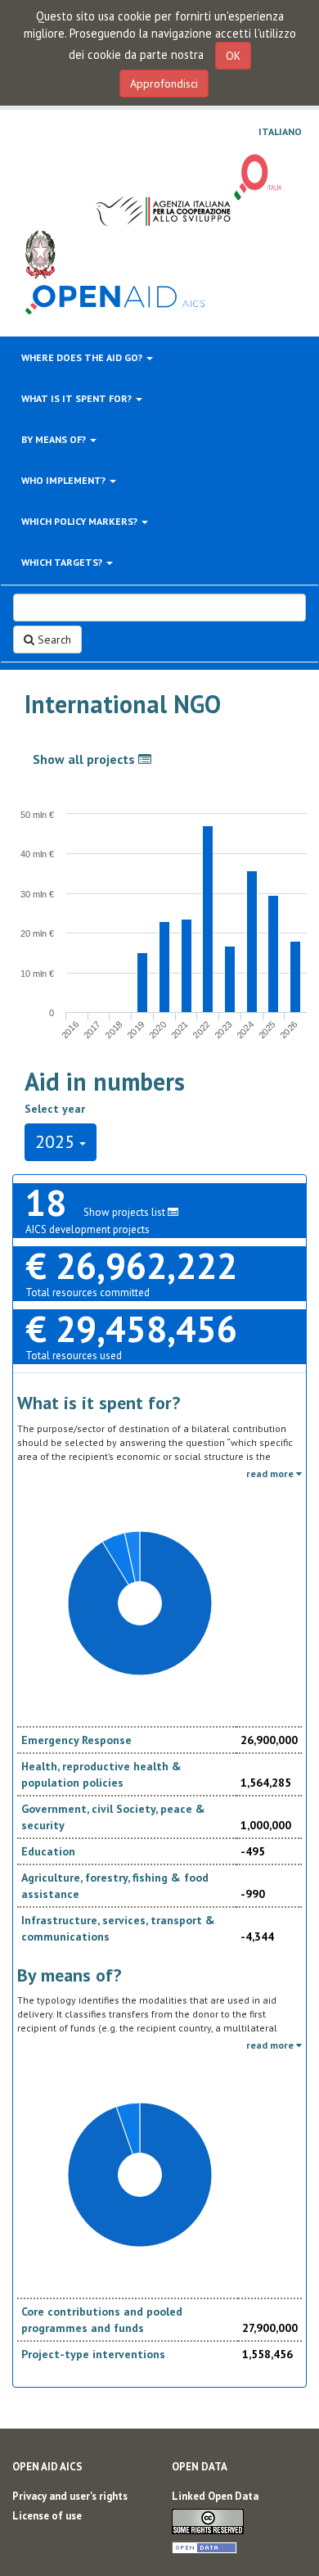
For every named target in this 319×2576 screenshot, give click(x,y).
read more (271, 1473)
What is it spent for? (78, 398)
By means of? (55, 439)
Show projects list (126, 1212)
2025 (57, 1141)
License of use (47, 2516)
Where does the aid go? (83, 357)
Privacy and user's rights (70, 2496)
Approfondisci (164, 84)
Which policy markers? (81, 521)
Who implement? (65, 480)
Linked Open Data (215, 2496)
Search (53, 639)
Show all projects (85, 759)
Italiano (280, 132)
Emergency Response (76, 1740)
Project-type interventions (93, 2354)
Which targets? (63, 562)
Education (48, 1851)
